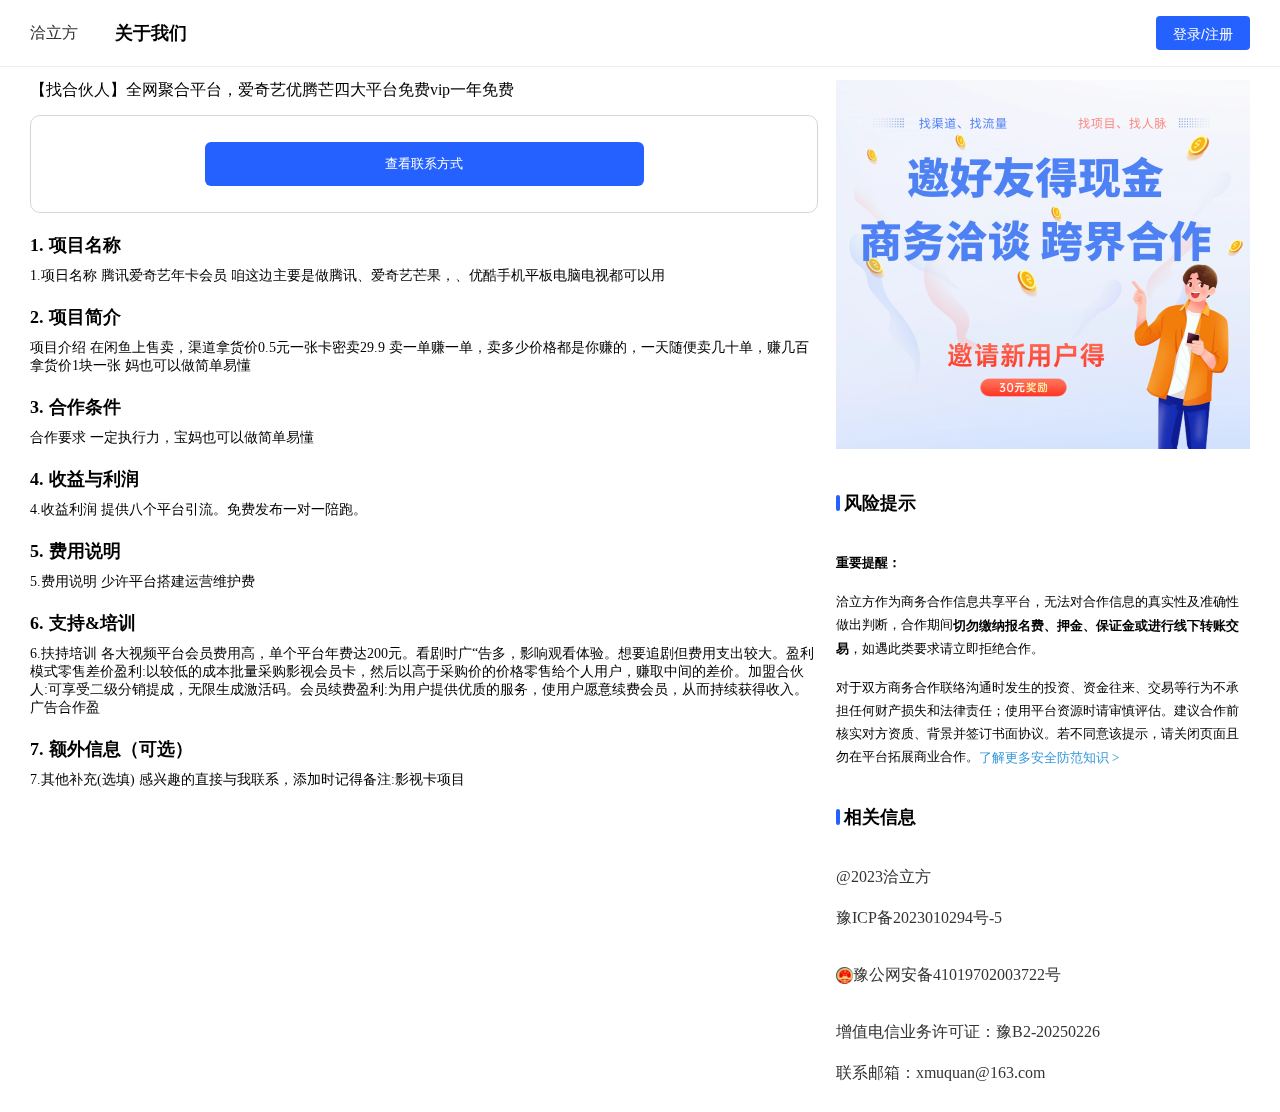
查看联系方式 (424, 163)
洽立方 (54, 32)
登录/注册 (1203, 34)
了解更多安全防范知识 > (1049, 757)
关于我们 (151, 33)
